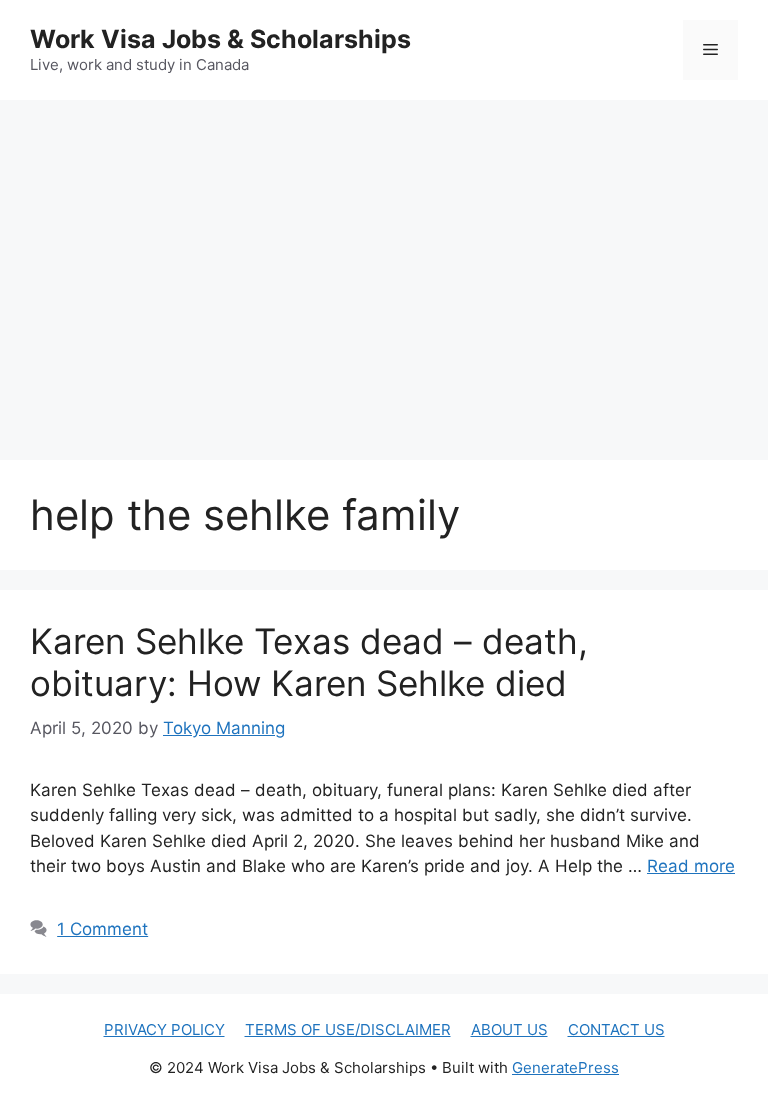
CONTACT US (616, 1029)
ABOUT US (509, 1029)
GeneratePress (565, 1067)
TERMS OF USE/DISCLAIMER (348, 1029)
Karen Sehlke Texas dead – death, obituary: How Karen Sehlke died (309, 662)
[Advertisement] (384, 260)
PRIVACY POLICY (164, 1029)
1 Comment (102, 929)
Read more (691, 866)
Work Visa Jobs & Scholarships (220, 39)
